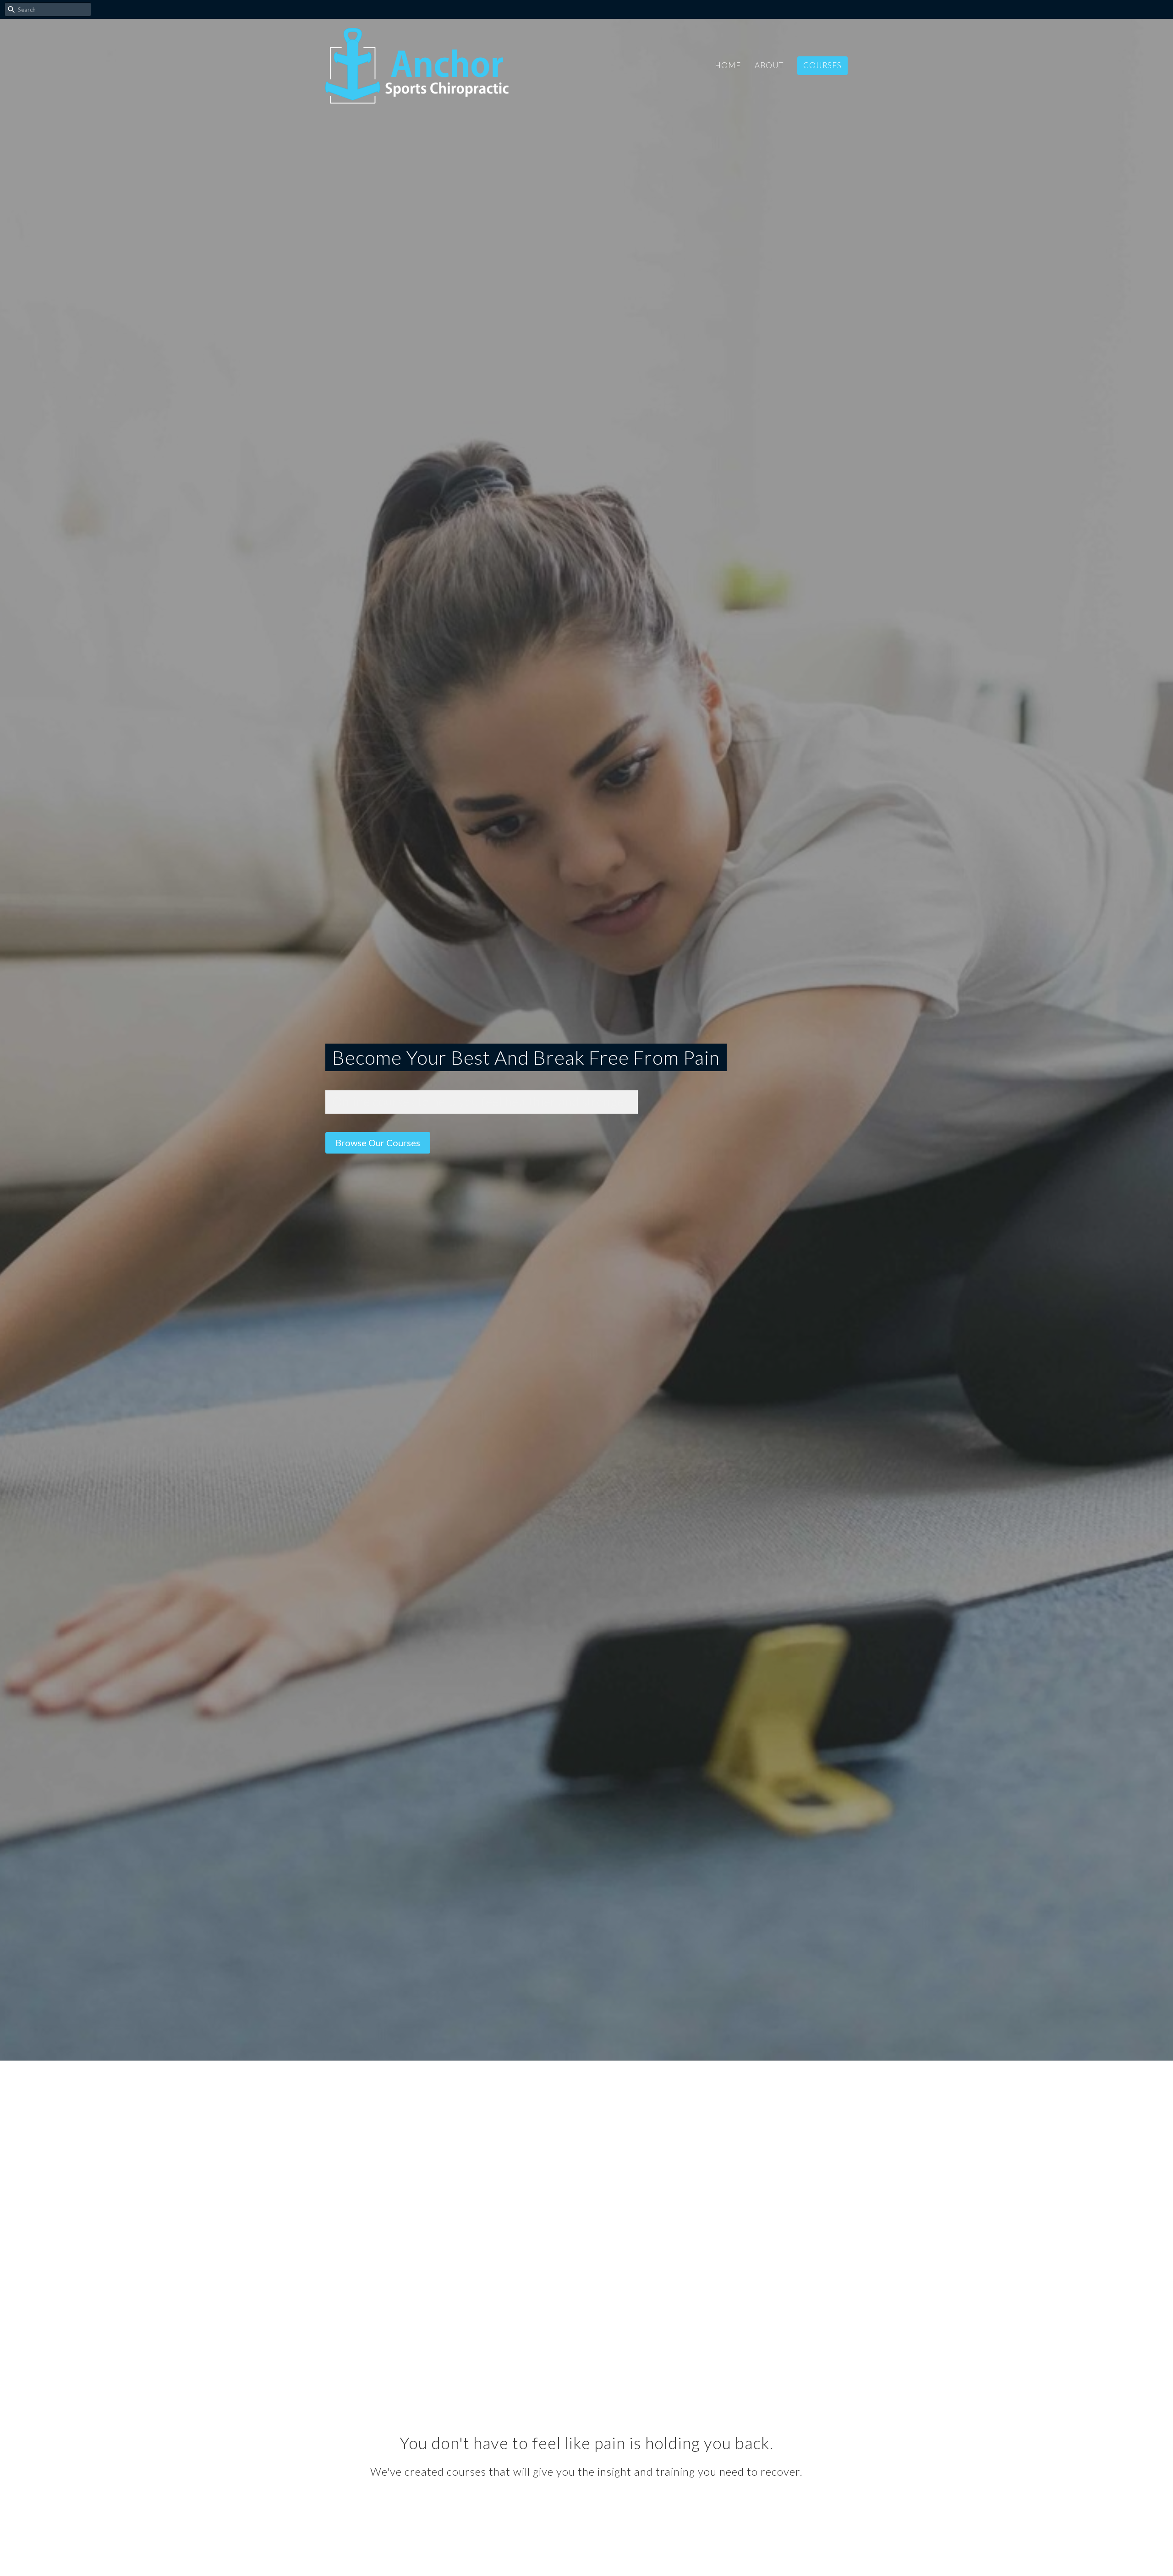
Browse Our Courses (378, 1143)
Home (728, 65)
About (769, 65)
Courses (822, 65)
